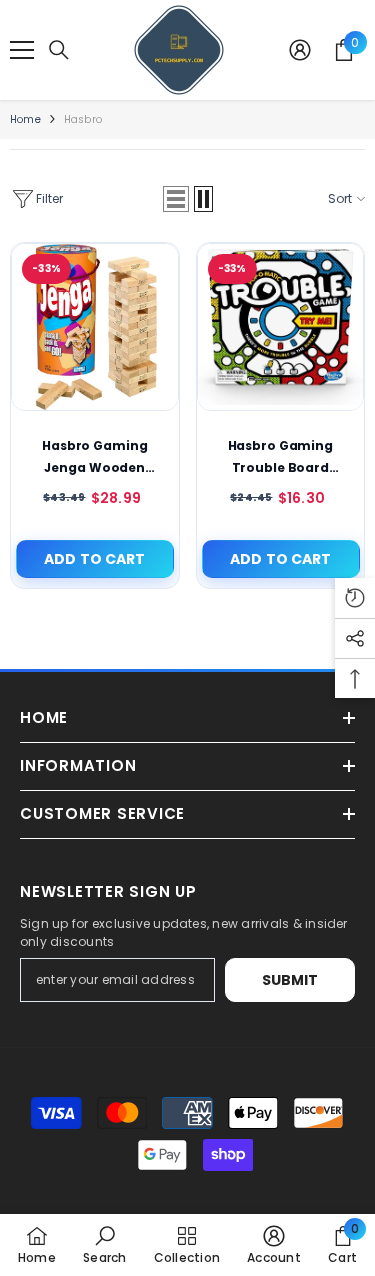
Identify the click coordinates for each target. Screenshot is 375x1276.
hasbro (83, 119)
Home (25, 119)
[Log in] (300, 50)
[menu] (22, 50)
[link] (104, 1244)
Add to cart (95, 559)
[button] (176, 199)
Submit (290, 980)
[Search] (59, 50)
